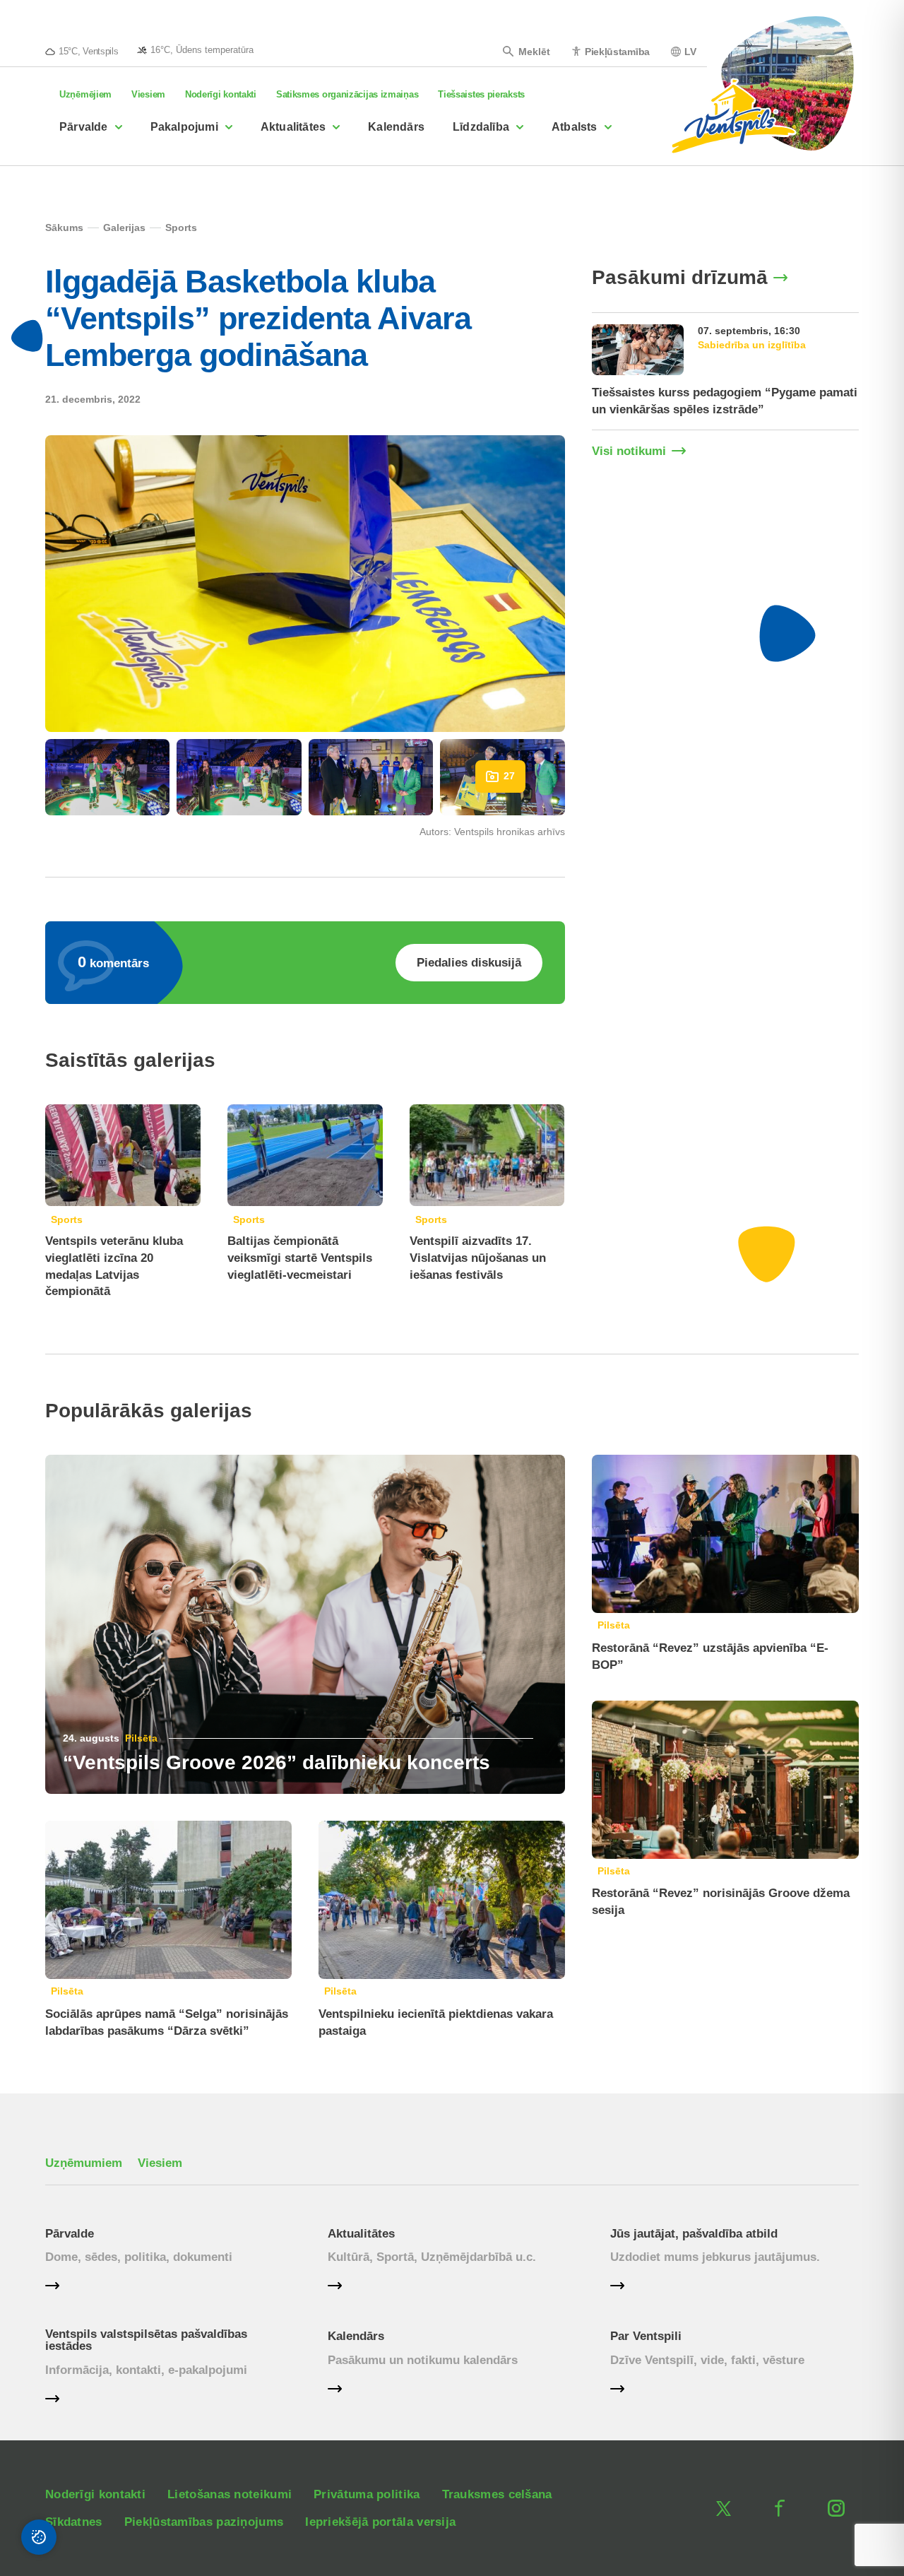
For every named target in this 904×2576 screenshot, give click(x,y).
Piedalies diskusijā (469, 963)
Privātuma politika (367, 2494)
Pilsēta (141, 1738)
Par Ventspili (646, 2336)
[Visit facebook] (780, 2508)
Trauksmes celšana (497, 2494)
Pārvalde (84, 127)
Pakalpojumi (184, 127)
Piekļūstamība (617, 51)
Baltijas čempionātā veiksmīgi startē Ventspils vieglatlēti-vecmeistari (300, 1258)
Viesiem (148, 94)
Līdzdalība (481, 127)
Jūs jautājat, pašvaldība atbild (694, 2234)
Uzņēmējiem (85, 94)
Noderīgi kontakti (221, 94)
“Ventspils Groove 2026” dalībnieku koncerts (276, 1762)
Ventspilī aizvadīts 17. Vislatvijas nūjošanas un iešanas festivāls (478, 1258)
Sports (67, 1219)
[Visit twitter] (723, 2508)
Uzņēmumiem (84, 2163)
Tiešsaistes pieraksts (481, 94)
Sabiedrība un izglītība (752, 345)
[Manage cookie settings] (39, 2537)
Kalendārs (396, 127)
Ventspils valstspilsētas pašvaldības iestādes (146, 2340)
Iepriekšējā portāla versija (380, 2522)
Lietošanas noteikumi (230, 2494)
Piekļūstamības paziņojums (204, 2522)
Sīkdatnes (74, 2522)
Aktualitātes (293, 127)
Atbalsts (575, 127)
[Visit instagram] (836, 2508)
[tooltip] (195, 49)
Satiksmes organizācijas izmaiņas (347, 94)
